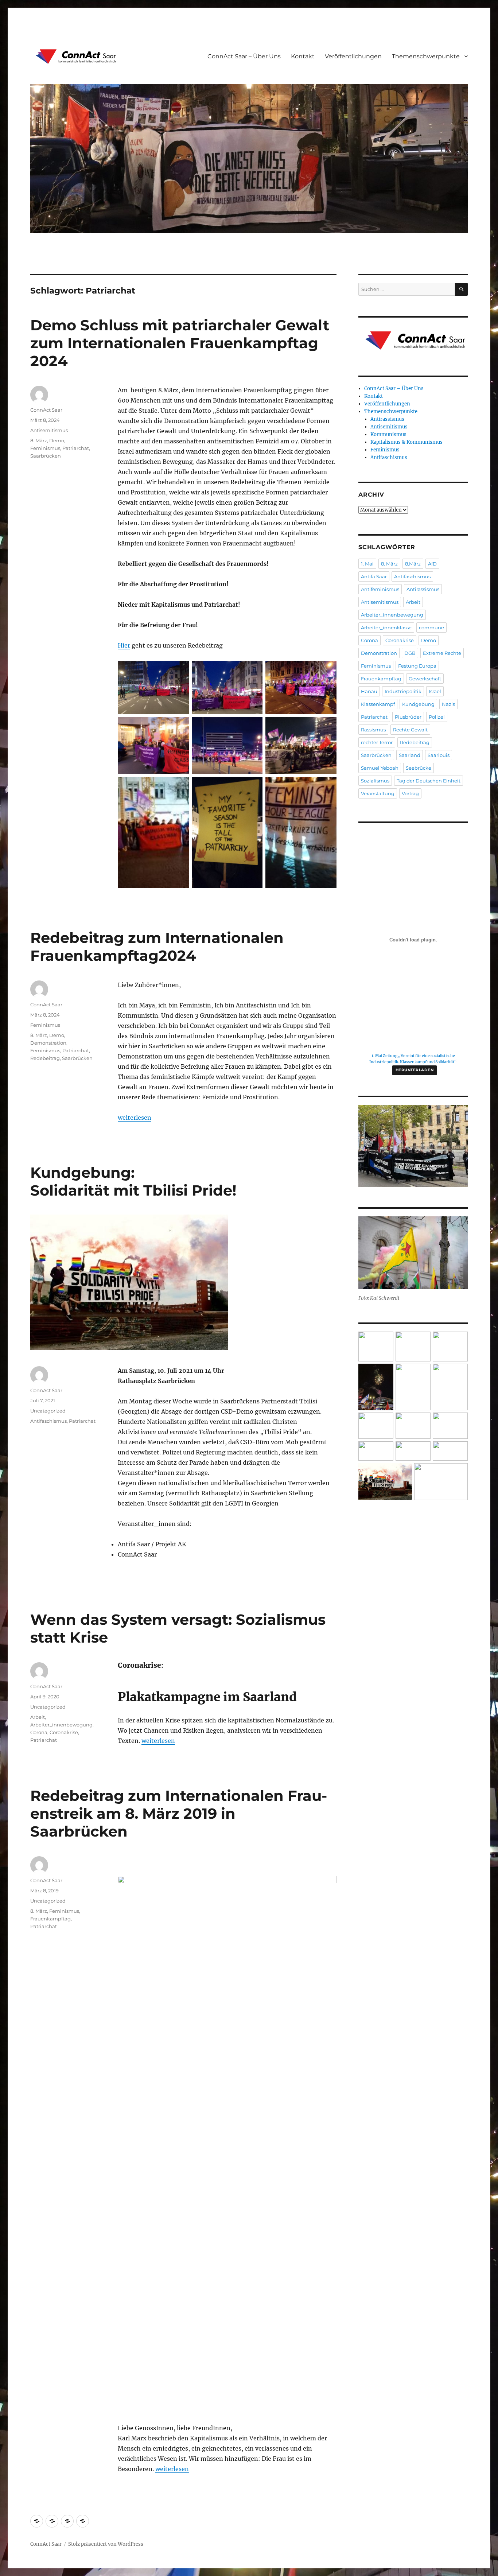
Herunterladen (415, 1070)
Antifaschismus (48, 1421)
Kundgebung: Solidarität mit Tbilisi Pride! (133, 1181)
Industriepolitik (403, 691)
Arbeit (38, 1717)
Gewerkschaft (425, 679)
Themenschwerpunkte (426, 56)
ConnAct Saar (46, 410)
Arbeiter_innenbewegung (61, 1725)
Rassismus (373, 730)
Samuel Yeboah (380, 768)
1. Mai (367, 564)
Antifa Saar (374, 576)
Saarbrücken (46, 456)
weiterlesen (135, 1118)
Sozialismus (375, 781)
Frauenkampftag (50, 1919)
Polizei (437, 717)
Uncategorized (48, 1411)
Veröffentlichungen (353, 56)
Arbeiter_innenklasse (386, 628)
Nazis (448, 704)
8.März (413, 564)
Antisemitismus (49, 430)
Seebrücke (419, 768)
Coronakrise (64, 1732)
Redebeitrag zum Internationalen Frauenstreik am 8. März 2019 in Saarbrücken (179, 1813)
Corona (39, 1732)
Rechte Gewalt (410, 730)
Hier (124, 645)
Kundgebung (418, 704)
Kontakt (303, 56)
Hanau (369, 691)
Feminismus (45, 448)
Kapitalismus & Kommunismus (406, 442)
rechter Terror (377, 742)
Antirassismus (387, 419)
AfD (432, 564)
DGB (410, 653)
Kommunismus (388, 434)
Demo (57, 440)
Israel (435, 691)
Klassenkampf (378, 704)
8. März (39, 440)
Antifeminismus (380, 589)
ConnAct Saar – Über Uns (244, 56)
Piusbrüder (408, 717)
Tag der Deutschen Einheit (429, 781)
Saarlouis (439, 755)
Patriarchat (76, 448)
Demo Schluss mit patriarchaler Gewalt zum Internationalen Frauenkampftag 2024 (180, 343)
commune (431, 628)
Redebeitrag (45, 1058)
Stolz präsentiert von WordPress (106, 2544)
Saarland (410, 755)
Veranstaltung (378, 793)
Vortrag (410, 793)
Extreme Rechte (442, 653)
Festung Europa (417, 666)
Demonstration (48, 1043)
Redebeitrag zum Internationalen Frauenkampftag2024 (157, 947)
